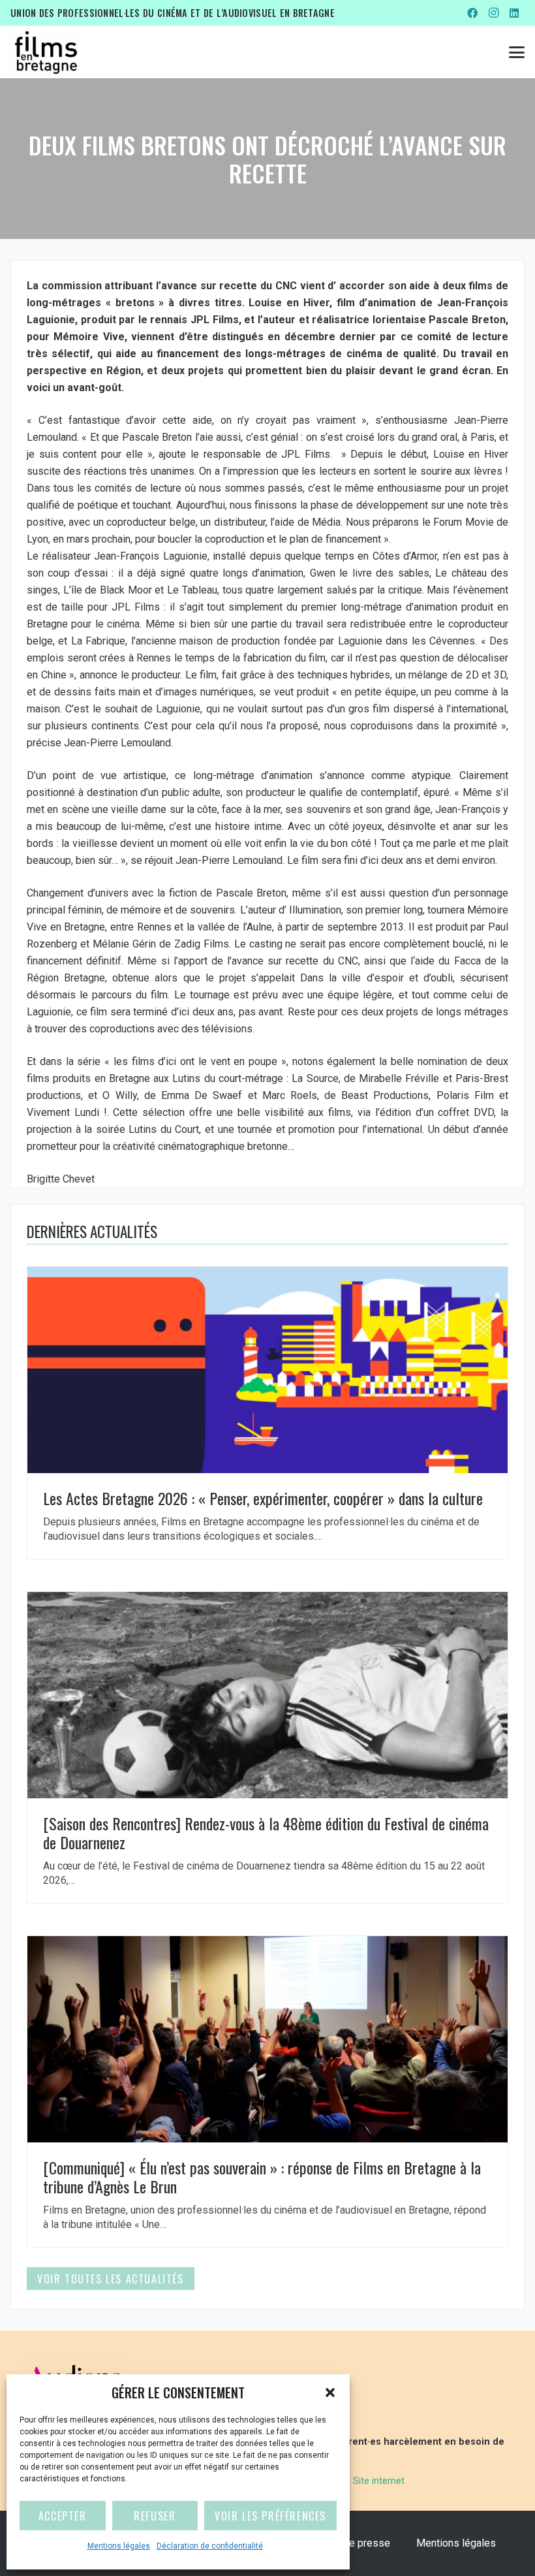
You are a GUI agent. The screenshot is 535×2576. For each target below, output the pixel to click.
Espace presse (356, 2543)
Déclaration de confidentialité (210, 2546)
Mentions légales (119, 2546)
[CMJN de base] (46, 52)
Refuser (155, 2516)
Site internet (379, 2481)
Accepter (63, 2516)
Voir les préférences (270, 2516)
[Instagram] (493, 13)
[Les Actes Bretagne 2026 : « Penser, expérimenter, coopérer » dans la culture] (267, 1413)
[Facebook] (472, 13)
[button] (330, 2393)
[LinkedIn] (514, 13)
